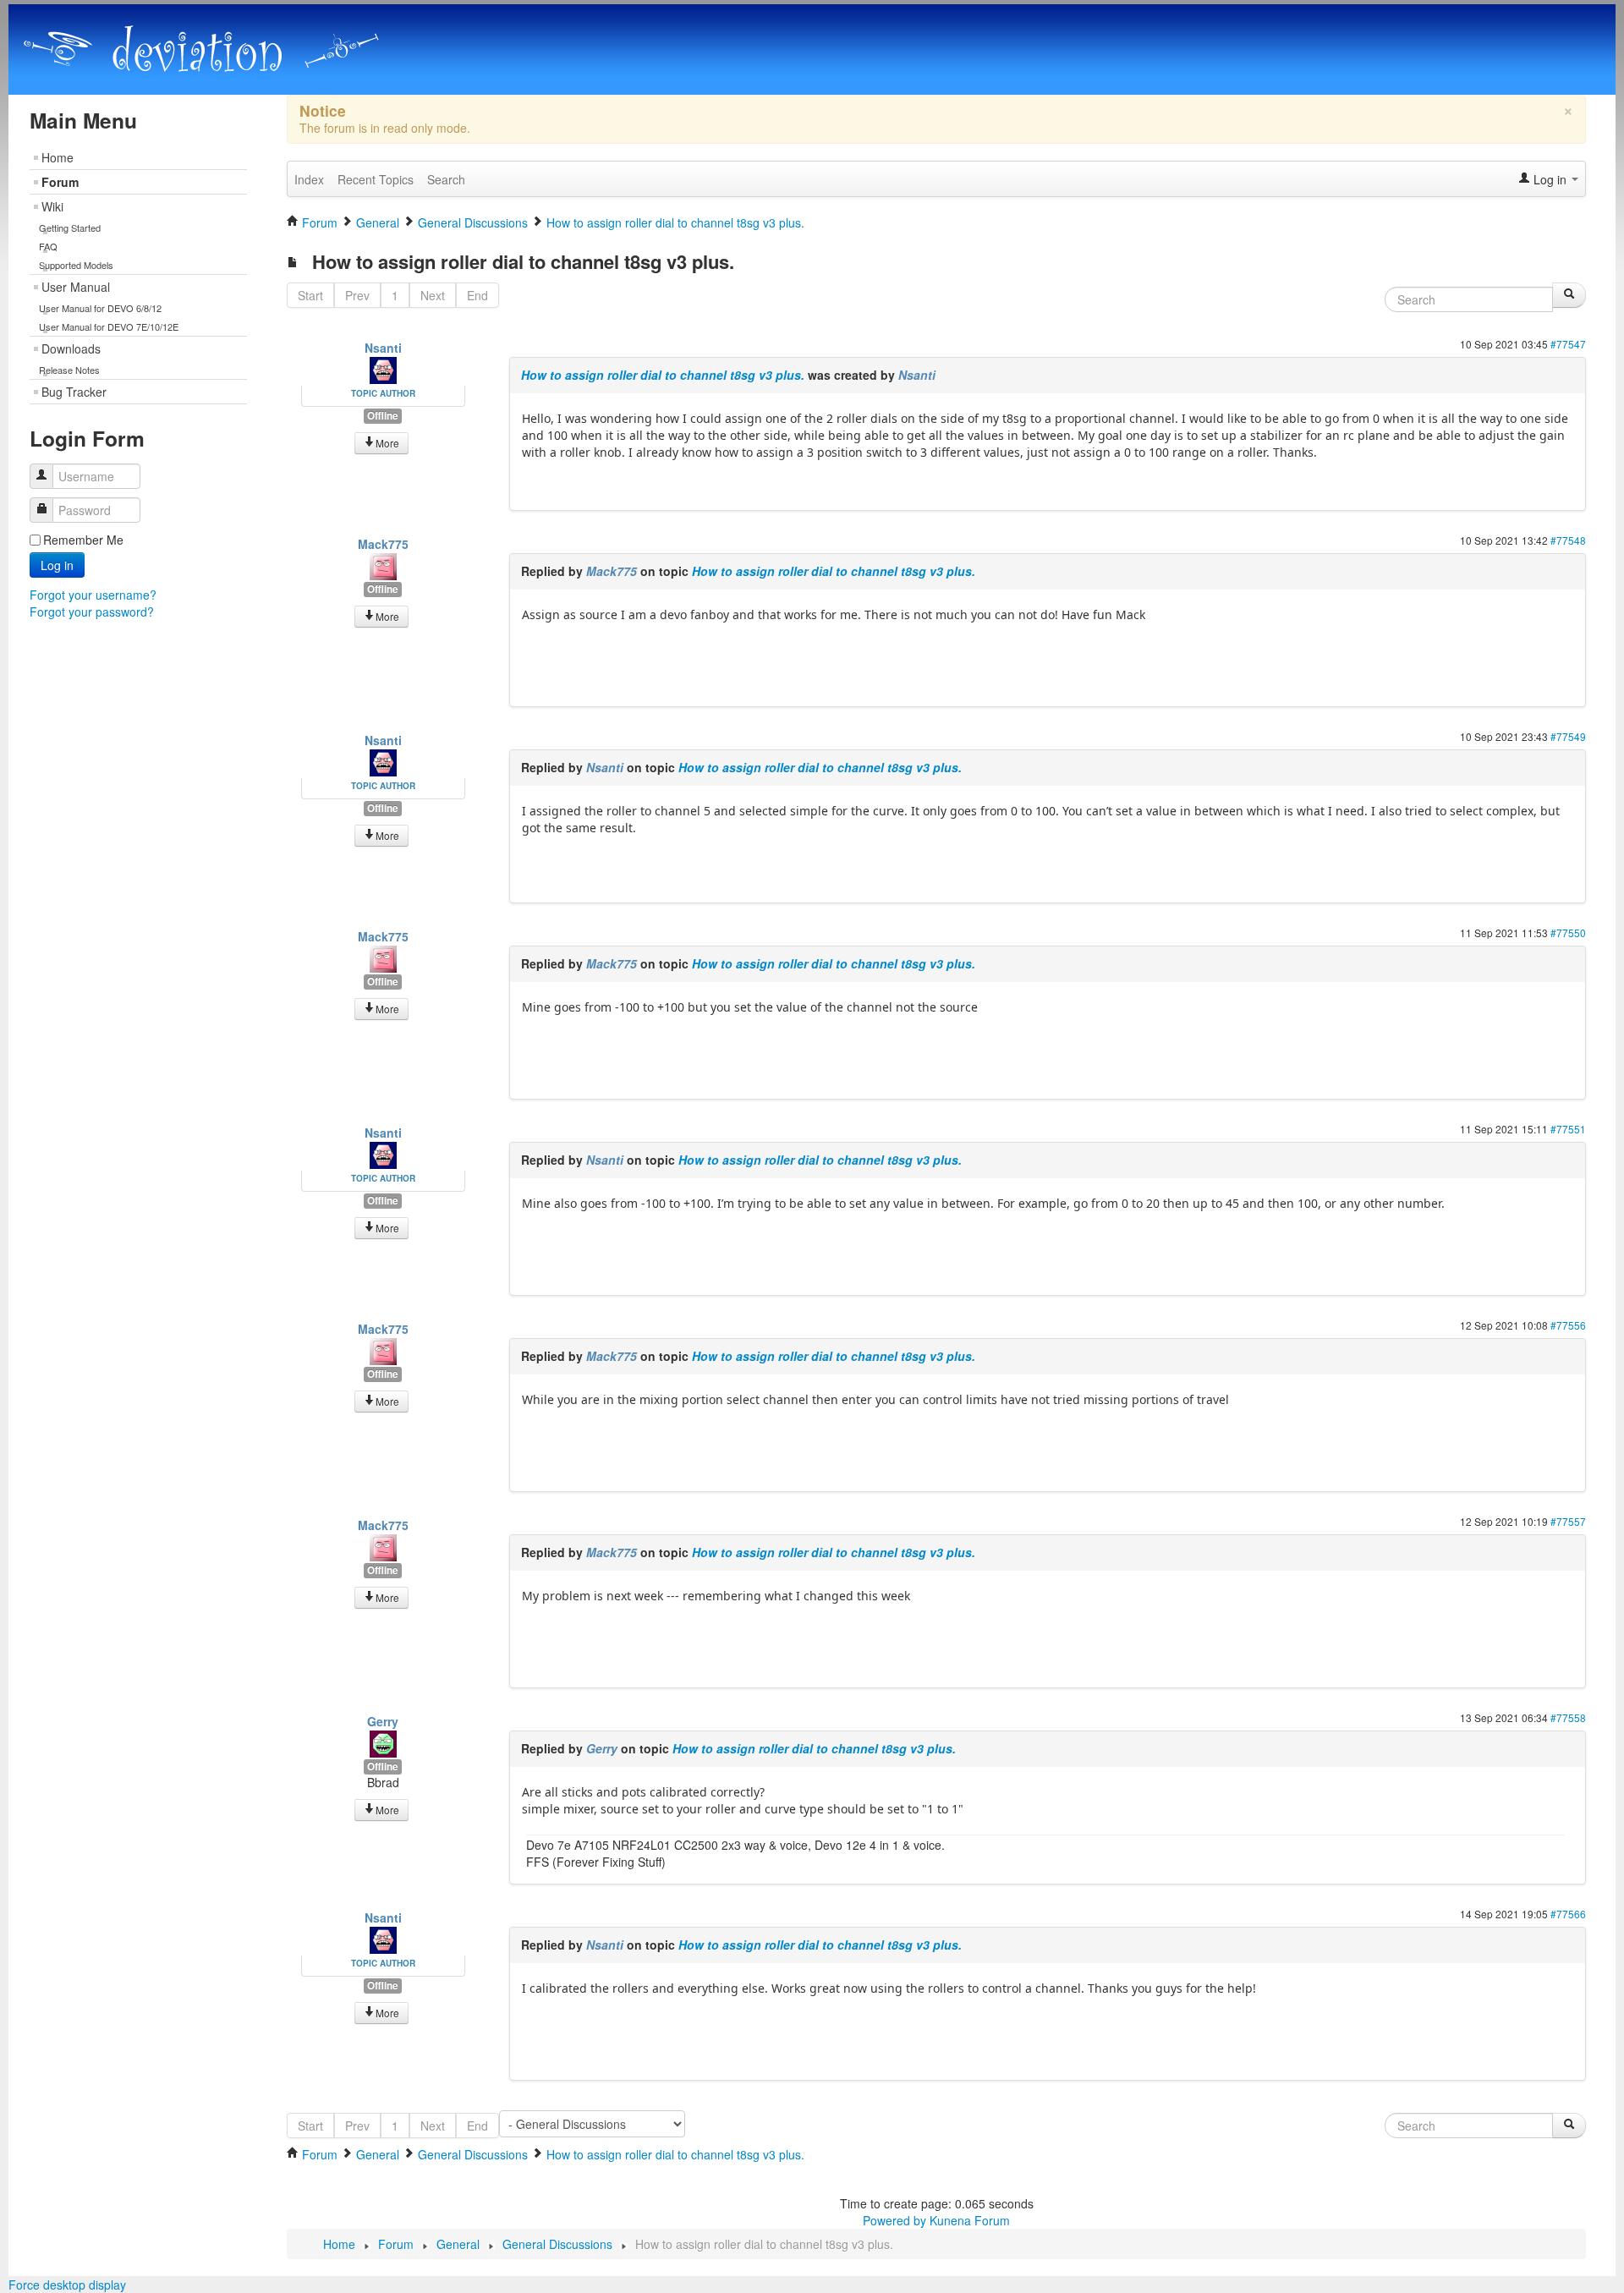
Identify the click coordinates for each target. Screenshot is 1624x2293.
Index (309, 179)
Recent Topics (376, 179)
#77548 (1568, 540)
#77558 (1568, 1717)
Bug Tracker (74, 392)
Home (58, 157)
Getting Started (70, 228)
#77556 (1568, 1325)
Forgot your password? (92, 612)
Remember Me (83, 540)
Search (446, 179)
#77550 (1568, 933)
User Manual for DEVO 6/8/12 (100, 308)
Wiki (52, 206)
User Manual (76, 287)
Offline (383, 416)
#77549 (1568, 736)
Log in (57, 565)
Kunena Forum (970, 2220)
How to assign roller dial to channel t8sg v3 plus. (663, 375)
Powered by (894, 2220)
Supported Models (76, 265)
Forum (60, 182)
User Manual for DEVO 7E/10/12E (109, 326)
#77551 (1568, 1129)
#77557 (1568, 1521)
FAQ (48, 246)
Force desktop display (67, 2285)
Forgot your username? (93, 595)
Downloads (71, 348)
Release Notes (69, 370)
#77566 (1568, 1914)
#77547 (1568, 344)
